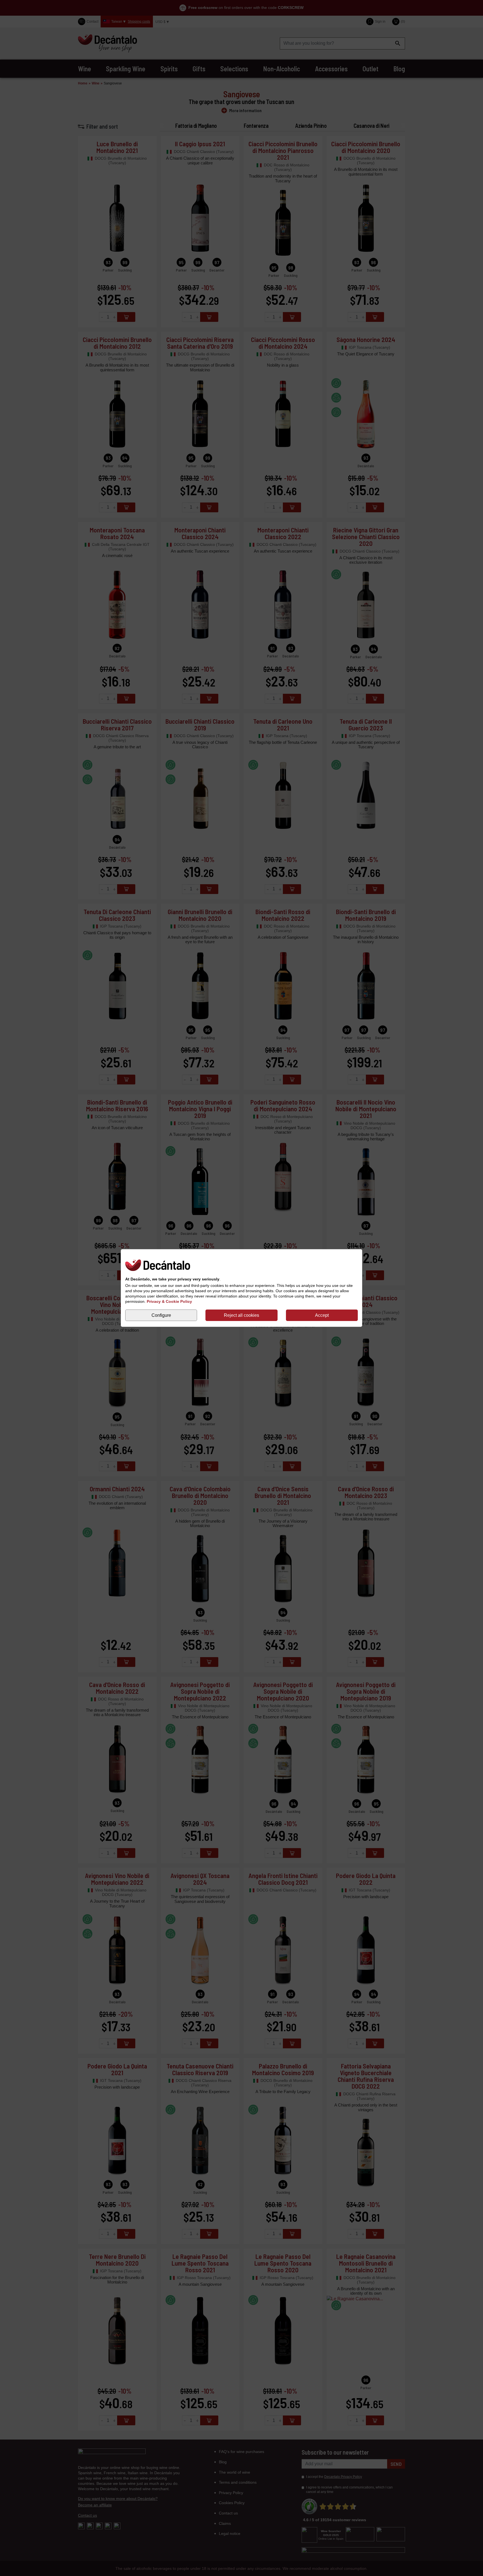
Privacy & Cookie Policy (169, 1301)
